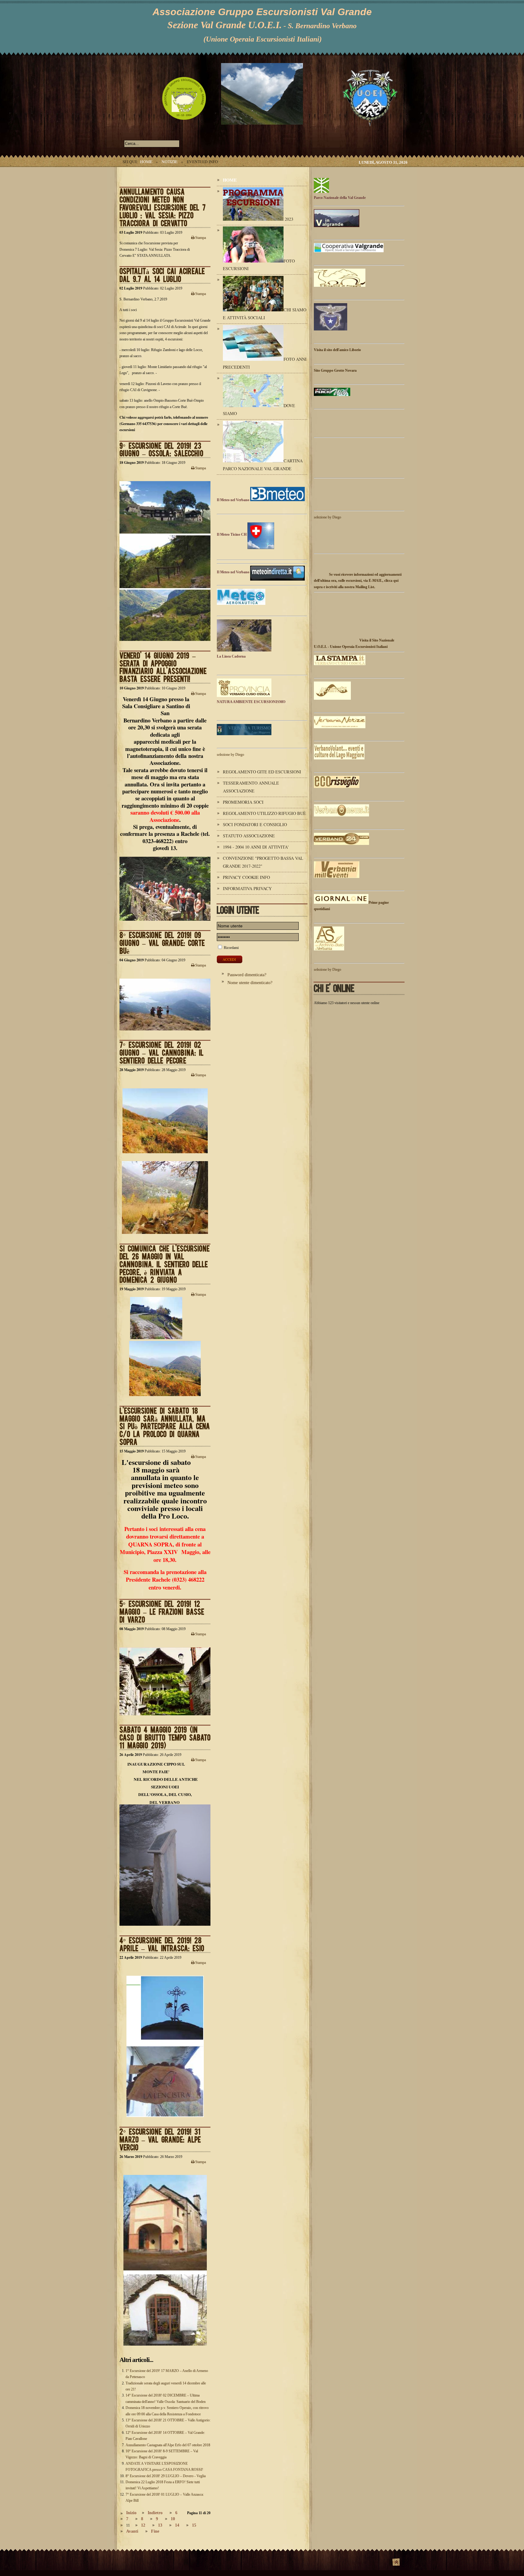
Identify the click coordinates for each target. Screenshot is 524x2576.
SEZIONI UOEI (165, 1787)
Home (146, 162)
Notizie (170, 162)
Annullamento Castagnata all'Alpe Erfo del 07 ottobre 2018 (168, 2445)
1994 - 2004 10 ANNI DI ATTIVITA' (256, 847)
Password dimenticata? (247, 975)
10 (173, 2519)
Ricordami (231, 948)
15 (194, 2525)
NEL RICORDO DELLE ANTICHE (165, 1779)
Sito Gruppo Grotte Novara (335, 370)
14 (177, 2525)
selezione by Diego (230, 755)
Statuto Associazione (249, 836)
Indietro (155, 2513)
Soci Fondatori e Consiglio (255, 824)
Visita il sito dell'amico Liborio (337, 350)
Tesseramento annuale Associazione (251, 787)
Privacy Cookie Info (246, 877)
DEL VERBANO (165, 1802)
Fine (155, 2531)
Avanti (132, 2531)
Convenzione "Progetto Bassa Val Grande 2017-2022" (263, 862)
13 (160, 2525)
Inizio (131, 2513)
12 (143, 2525)
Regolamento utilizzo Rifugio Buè (264, 813)
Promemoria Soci (243, 802)
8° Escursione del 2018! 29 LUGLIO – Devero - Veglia (166, 2476)
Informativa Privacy (247, 888)
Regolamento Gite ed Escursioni (262, 772)
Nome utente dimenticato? (250, 983)
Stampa (200, 238)
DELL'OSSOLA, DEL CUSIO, (165, 1794)
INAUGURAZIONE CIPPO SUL (156, 1764)
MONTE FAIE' (156, 1772)
